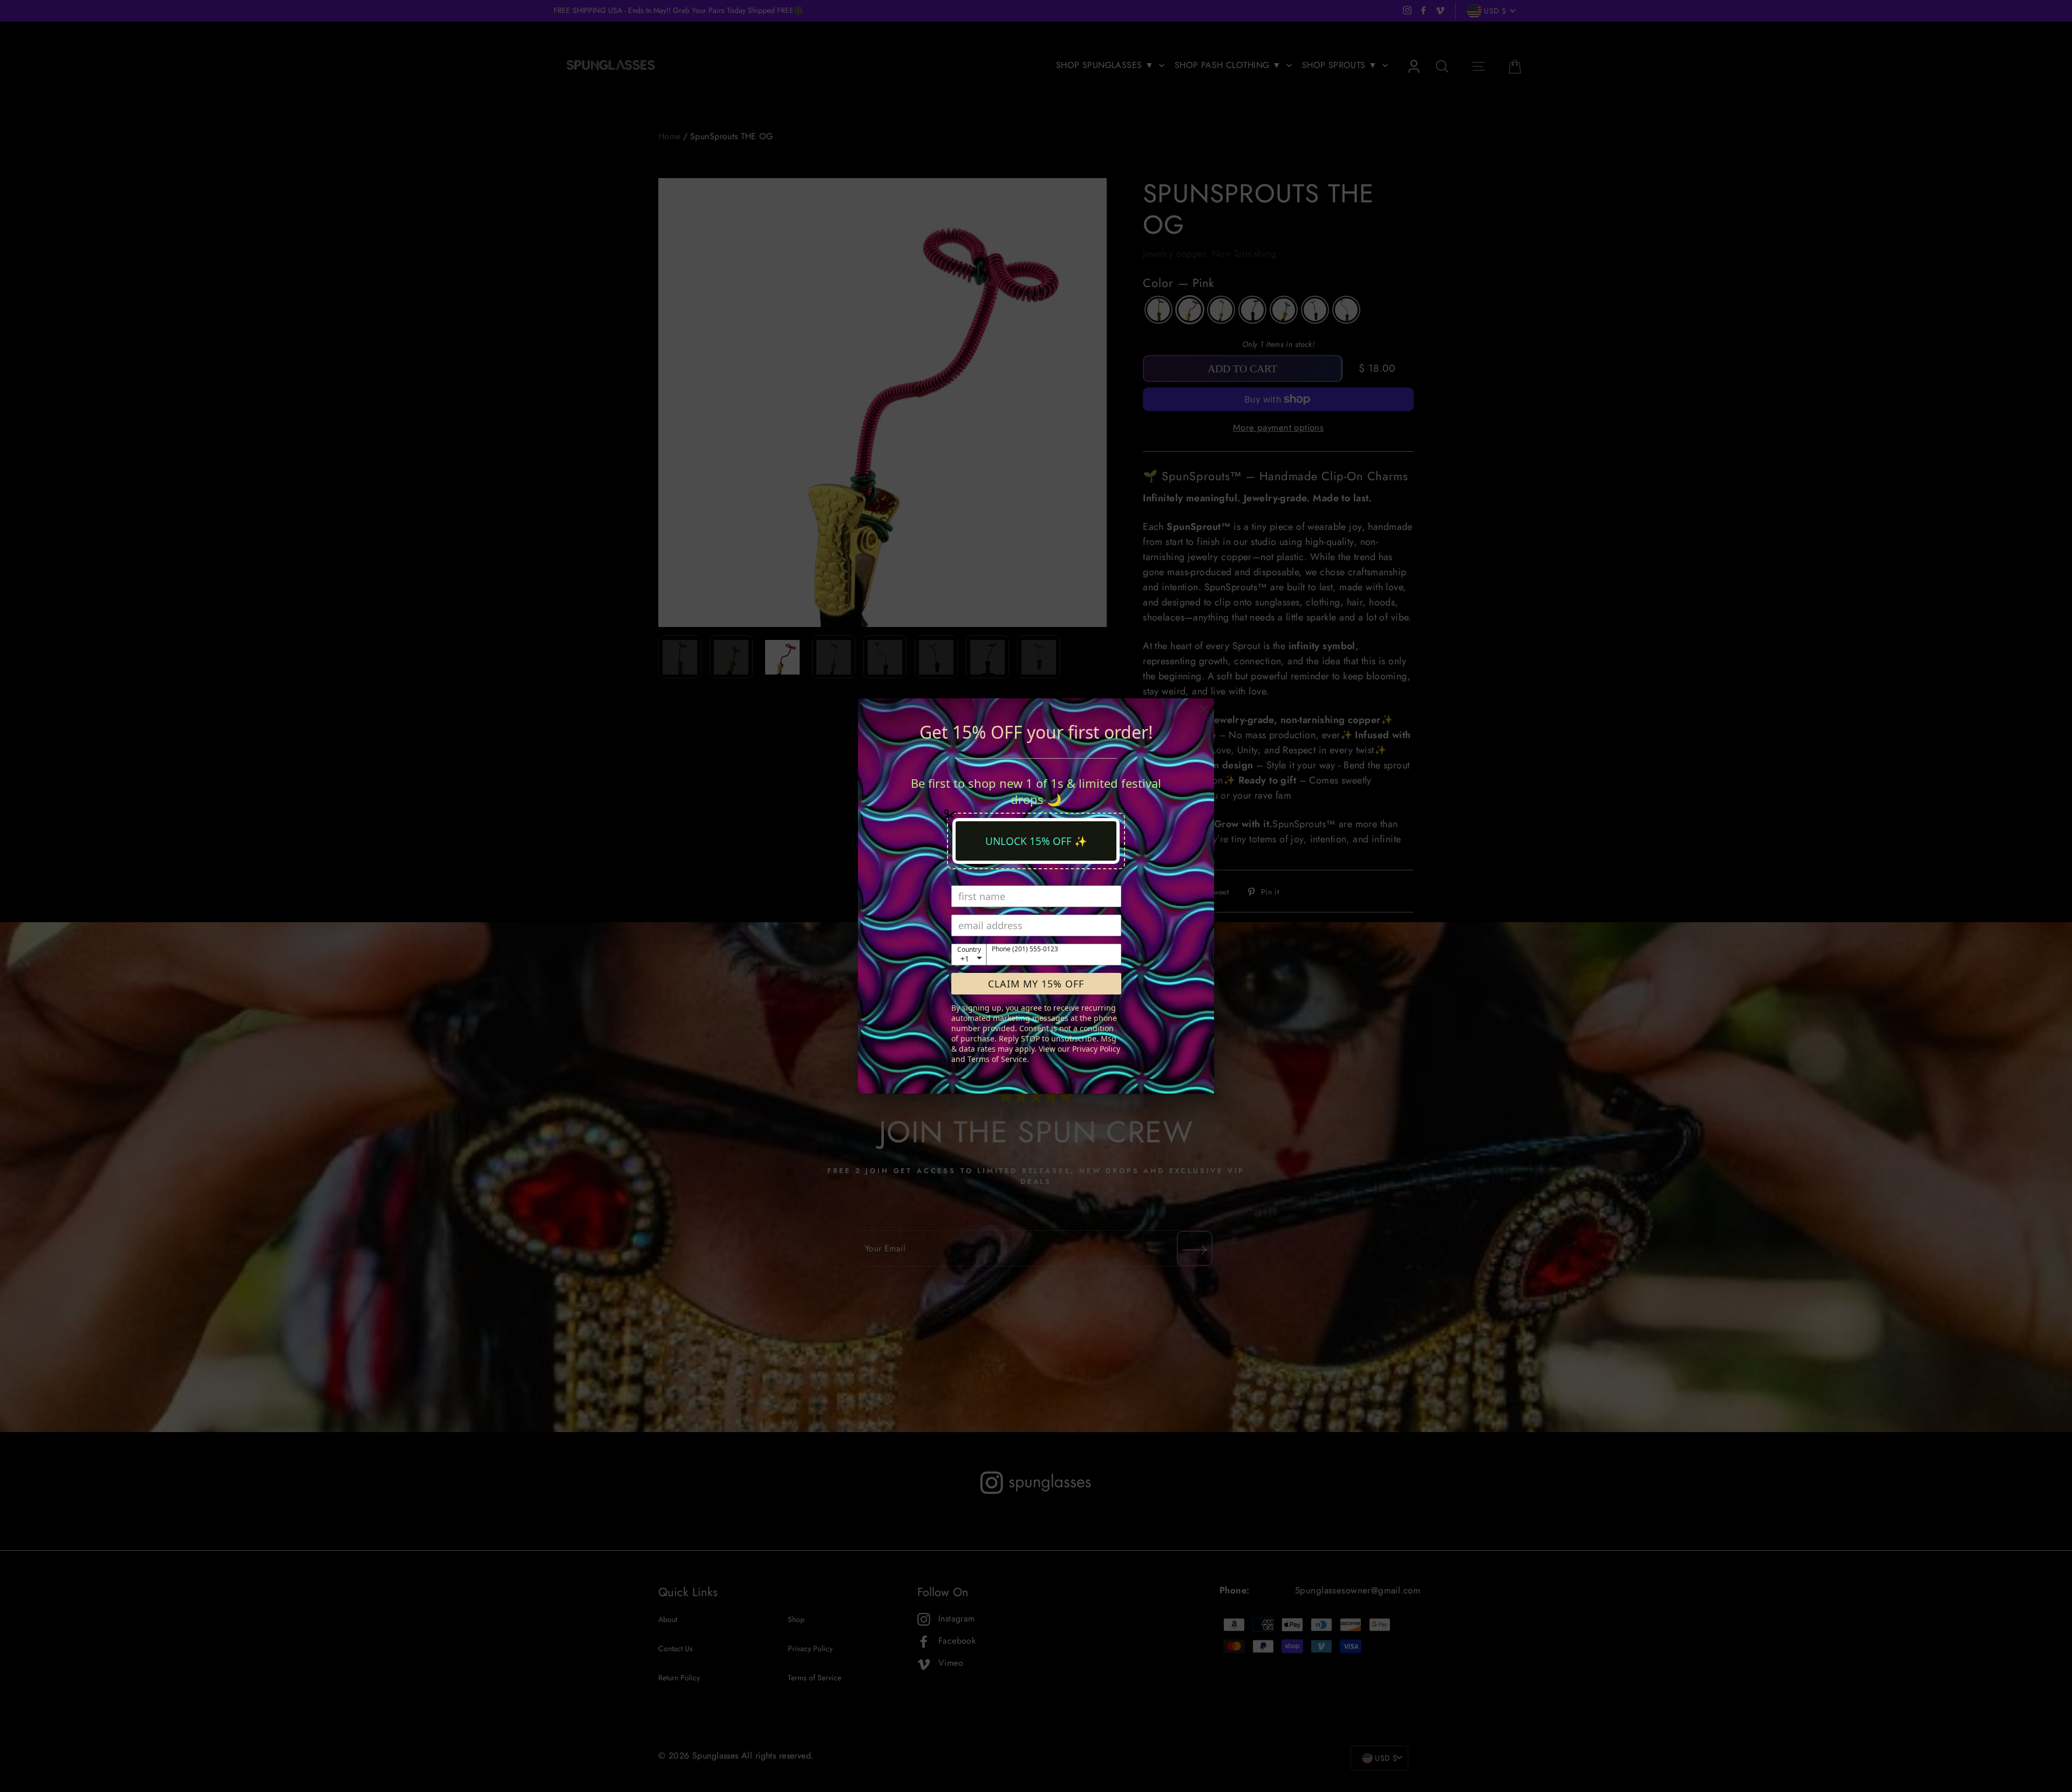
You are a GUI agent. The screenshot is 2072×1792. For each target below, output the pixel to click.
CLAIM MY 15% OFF (1036, 984)
